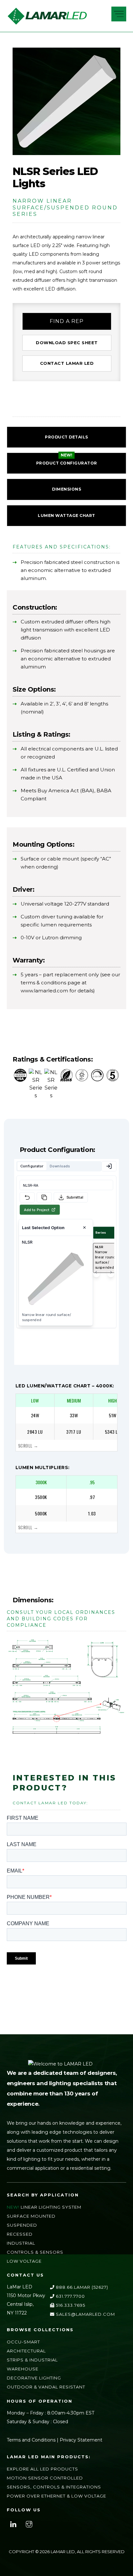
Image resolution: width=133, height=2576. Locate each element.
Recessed (20, 2234)
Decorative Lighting (34, 2378)
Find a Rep (67, 321)
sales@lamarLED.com (85, 2314)
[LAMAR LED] (47, 23)
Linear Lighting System (51, 2207)
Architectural (26, 2351)
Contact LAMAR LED (67, 363)
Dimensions (66, 489)
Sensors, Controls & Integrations (54, 2487)
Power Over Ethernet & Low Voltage (56, 2496)
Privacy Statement (81, 2440)
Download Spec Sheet (67, 343)
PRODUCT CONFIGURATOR (67, 463)
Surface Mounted (31, 2216)
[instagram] (29, 2524)
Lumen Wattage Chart (66, 515)
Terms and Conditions (31, 2440)
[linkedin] (13, 2524)
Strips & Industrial (32, 2360)
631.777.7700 (70, 2296)
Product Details (66, 437)
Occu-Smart (23, 2342)
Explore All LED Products (42, 2469)
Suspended (22, 2225)
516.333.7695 (70, 2305)
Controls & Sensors (35, 2252)
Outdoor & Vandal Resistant (46, 2387)
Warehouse (23, 2369)
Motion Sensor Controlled (45, 2478)
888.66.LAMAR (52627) (81, 2287)
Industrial (21, 2243)
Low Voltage (24, 2261)
